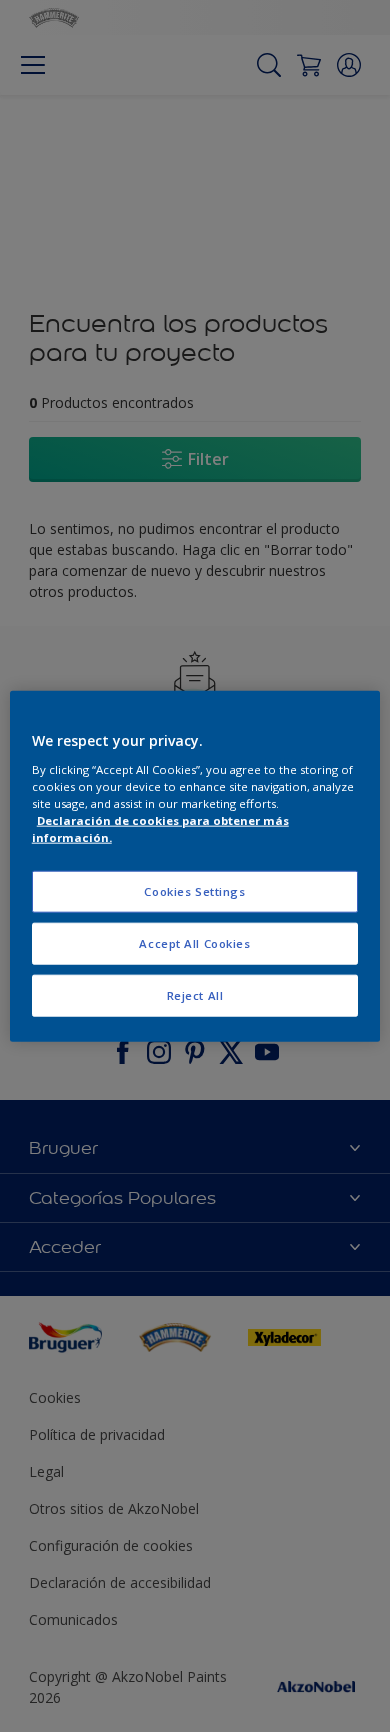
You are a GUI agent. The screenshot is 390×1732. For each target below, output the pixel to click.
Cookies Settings (194, 891)
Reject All (195, 994)
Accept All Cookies (194, 942)
